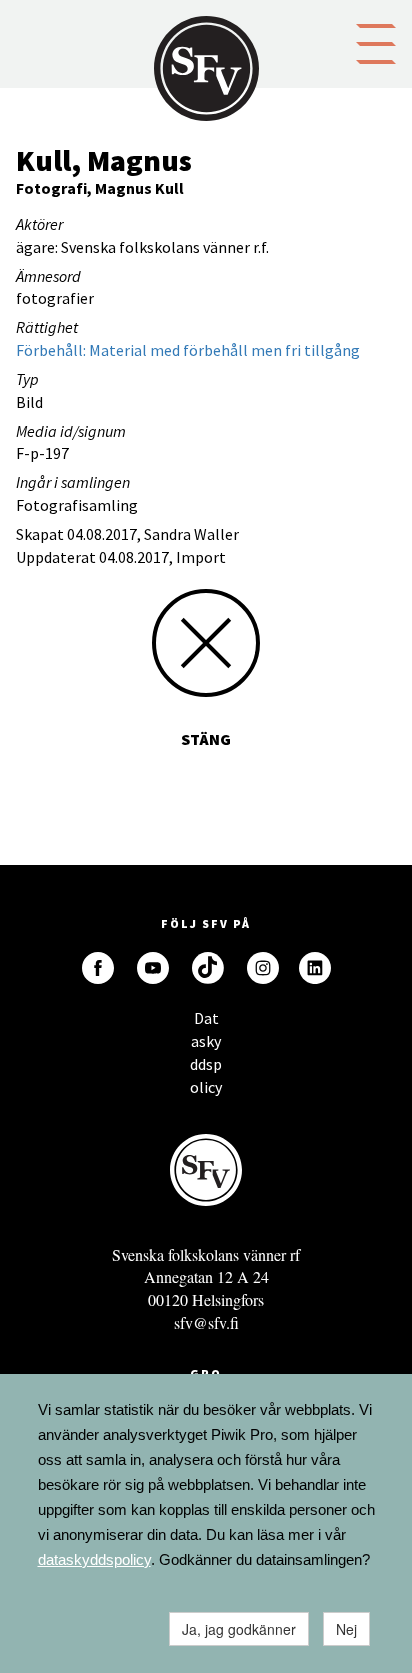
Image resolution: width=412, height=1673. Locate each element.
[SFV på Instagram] (263, 968)
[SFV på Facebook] (98, 968)
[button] (376, 42)
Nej (346, 1629)
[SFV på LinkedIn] (315, 968)
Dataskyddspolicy (206, 1023)
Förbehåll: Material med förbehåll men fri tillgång (188, 350)
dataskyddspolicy (94, 1559)
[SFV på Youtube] (153, 968)
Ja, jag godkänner (239, 1629)
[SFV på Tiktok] (208, 968)
